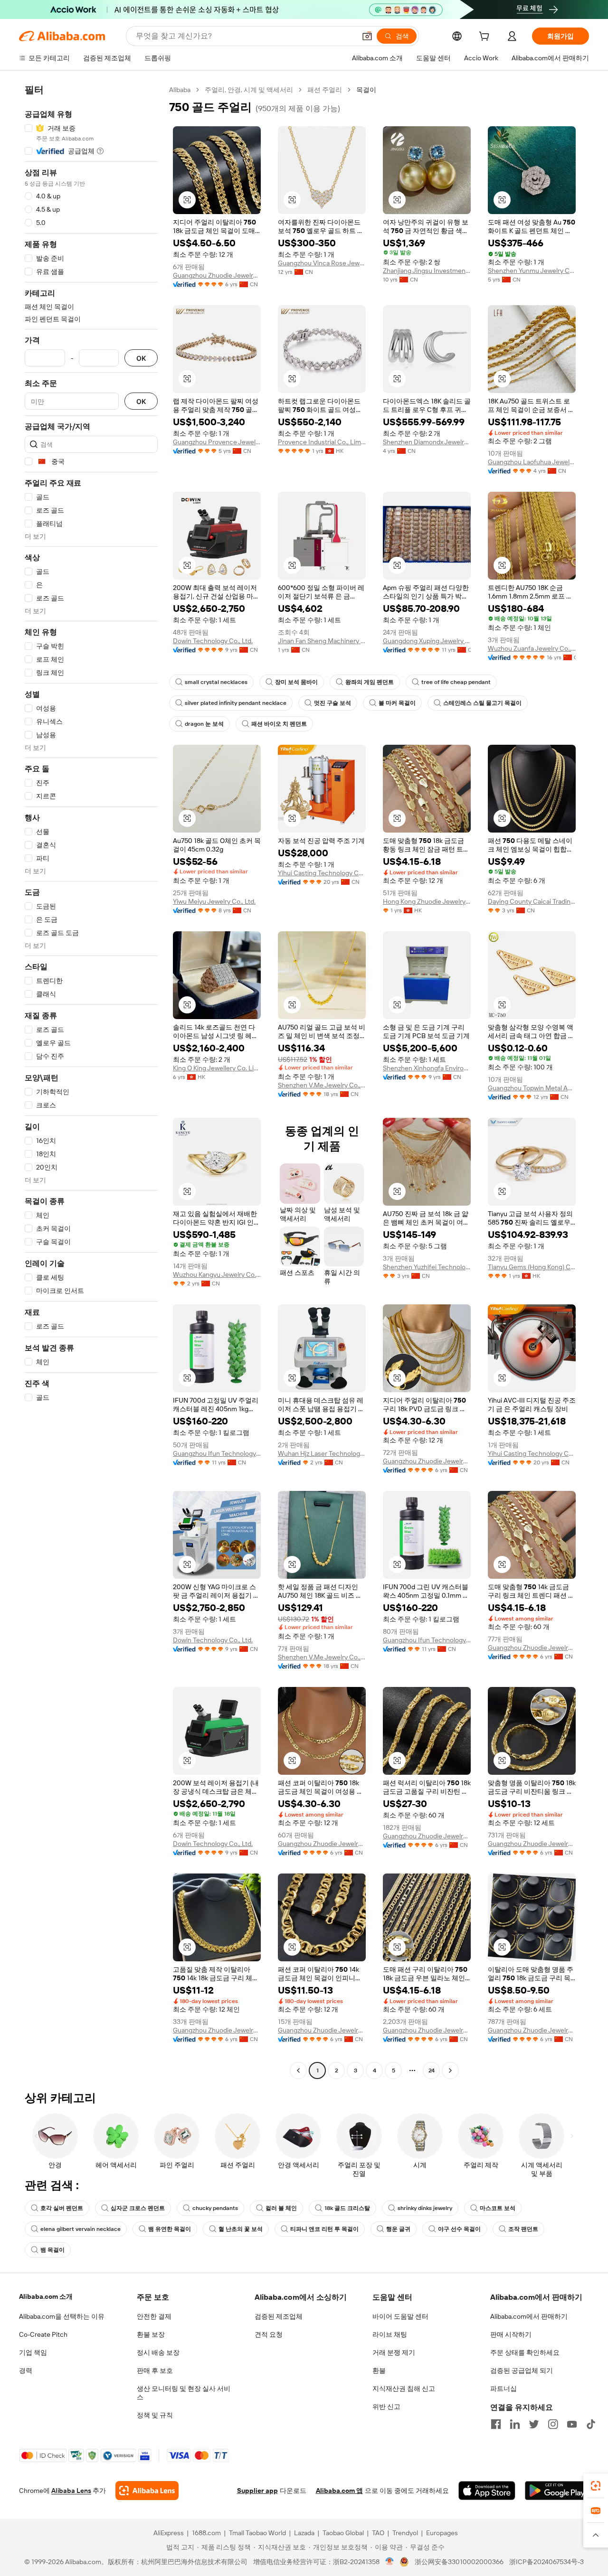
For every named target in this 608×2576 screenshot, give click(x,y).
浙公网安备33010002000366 (459, 2562)
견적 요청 (269, 2334)
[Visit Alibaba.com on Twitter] (534, 2424)
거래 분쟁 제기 (394, 2352)
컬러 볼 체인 (281, 2208)
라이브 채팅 (390, 2334)
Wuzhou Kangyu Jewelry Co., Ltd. (217, 1274)
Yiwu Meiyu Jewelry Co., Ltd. (214, 901)
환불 (379, 2370)
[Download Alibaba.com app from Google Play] (557, 2491)
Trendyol (405, 2533)
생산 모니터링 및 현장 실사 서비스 (184, 2393)
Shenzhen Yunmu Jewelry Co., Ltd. (532, 271)
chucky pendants (215, 2208)
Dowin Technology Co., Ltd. (213, 641)
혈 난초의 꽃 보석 (241, 2229)
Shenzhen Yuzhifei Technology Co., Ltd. (427, 1267)
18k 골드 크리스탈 (347, 2208)
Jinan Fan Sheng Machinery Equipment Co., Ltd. (322, 641)
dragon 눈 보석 (204, 724)
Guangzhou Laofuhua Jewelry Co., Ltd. (532, 462)
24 (432, 2070)
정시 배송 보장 (158, 2352)
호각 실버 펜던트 (62, 2208)
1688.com (206, 2533)
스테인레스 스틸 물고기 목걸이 (482, 703)
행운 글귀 (398, 2229)
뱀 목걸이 (52, 2250)
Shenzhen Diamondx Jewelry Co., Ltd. (427, 442)
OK (141, 358)
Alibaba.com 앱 (339, 2491)
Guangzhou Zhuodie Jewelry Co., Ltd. (217, 275)
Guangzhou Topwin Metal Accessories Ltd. (532, 1088)
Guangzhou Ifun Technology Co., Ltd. (217, 1453)
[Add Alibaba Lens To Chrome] (147, 2491)
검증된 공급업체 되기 (522, 2370)
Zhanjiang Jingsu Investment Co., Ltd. (427, 271)
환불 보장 (151, 2334)
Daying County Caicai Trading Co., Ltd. (532, 901)
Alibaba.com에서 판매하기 (529, 2316)
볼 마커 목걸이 (397, 703)
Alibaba (180, 90)
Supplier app (257, 2491)
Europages (442, 2533)
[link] (596, 2486)
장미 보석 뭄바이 (296, 682)
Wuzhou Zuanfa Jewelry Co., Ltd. (532, 648)
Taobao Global (343, 2533)
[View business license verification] (390, 2562)
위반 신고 (386, 2407)
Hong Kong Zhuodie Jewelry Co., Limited (427, 901)
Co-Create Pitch (43, 2334)
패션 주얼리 (325, 90)
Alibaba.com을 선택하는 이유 (62, 2316)
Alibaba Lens (71, 2491)
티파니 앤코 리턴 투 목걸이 (324, 2229)
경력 (26, 2370)
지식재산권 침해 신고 (404, 2389)
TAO (378, 2533)
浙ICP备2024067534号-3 (546, 2562)
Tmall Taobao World (257, 2533)
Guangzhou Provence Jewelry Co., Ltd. (217, 442)
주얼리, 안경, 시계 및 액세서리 (249, 90)
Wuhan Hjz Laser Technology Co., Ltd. (322, 1453)
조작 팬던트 (523, 2229)
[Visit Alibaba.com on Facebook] (496, 2424)
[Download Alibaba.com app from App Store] (487, 2491)
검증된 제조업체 (279, 2316)
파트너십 (503, 2389)
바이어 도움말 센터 (400, 2316)
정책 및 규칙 (155, 2415)
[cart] (486, 37)
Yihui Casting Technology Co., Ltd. (322, 873)
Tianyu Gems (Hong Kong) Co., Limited (532, 1267)
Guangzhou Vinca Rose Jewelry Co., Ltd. (322, 263)
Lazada (304, 2533)
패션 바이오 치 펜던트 (279, 724)
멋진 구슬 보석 (332, 703)
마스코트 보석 (498, 2208)
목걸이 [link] (366, 90)
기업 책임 (33, 2352)
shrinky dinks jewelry (425, 2208)
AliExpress (169, 2533)
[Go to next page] (450, 2070)
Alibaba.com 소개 (46, 2296)
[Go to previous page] (298, 2070)
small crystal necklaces (216, 682)
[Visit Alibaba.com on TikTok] (591, 2424)
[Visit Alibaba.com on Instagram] (553, 2424)
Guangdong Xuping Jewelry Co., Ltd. (427, 641)
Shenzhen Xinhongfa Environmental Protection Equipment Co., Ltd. (427, 1068)
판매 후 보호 (155, 2370)
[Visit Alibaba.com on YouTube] (572, 2424)
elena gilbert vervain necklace (81, 2229)
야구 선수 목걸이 (459, 2229)
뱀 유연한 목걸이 (170, 2229)
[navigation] (91, 1081)
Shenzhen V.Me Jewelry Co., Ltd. (322, 1085)
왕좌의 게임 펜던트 (370, 682)
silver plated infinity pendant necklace (236, 703)
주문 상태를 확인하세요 (525, 2352)
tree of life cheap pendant (456, 682)
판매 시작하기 (511, 2334)
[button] (367, 36)
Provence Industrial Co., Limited (322, 442)
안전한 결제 (154, 2316)
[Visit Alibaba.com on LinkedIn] (515, 2424)
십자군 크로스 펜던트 (138, 2208)
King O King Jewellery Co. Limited (217, 1068)
